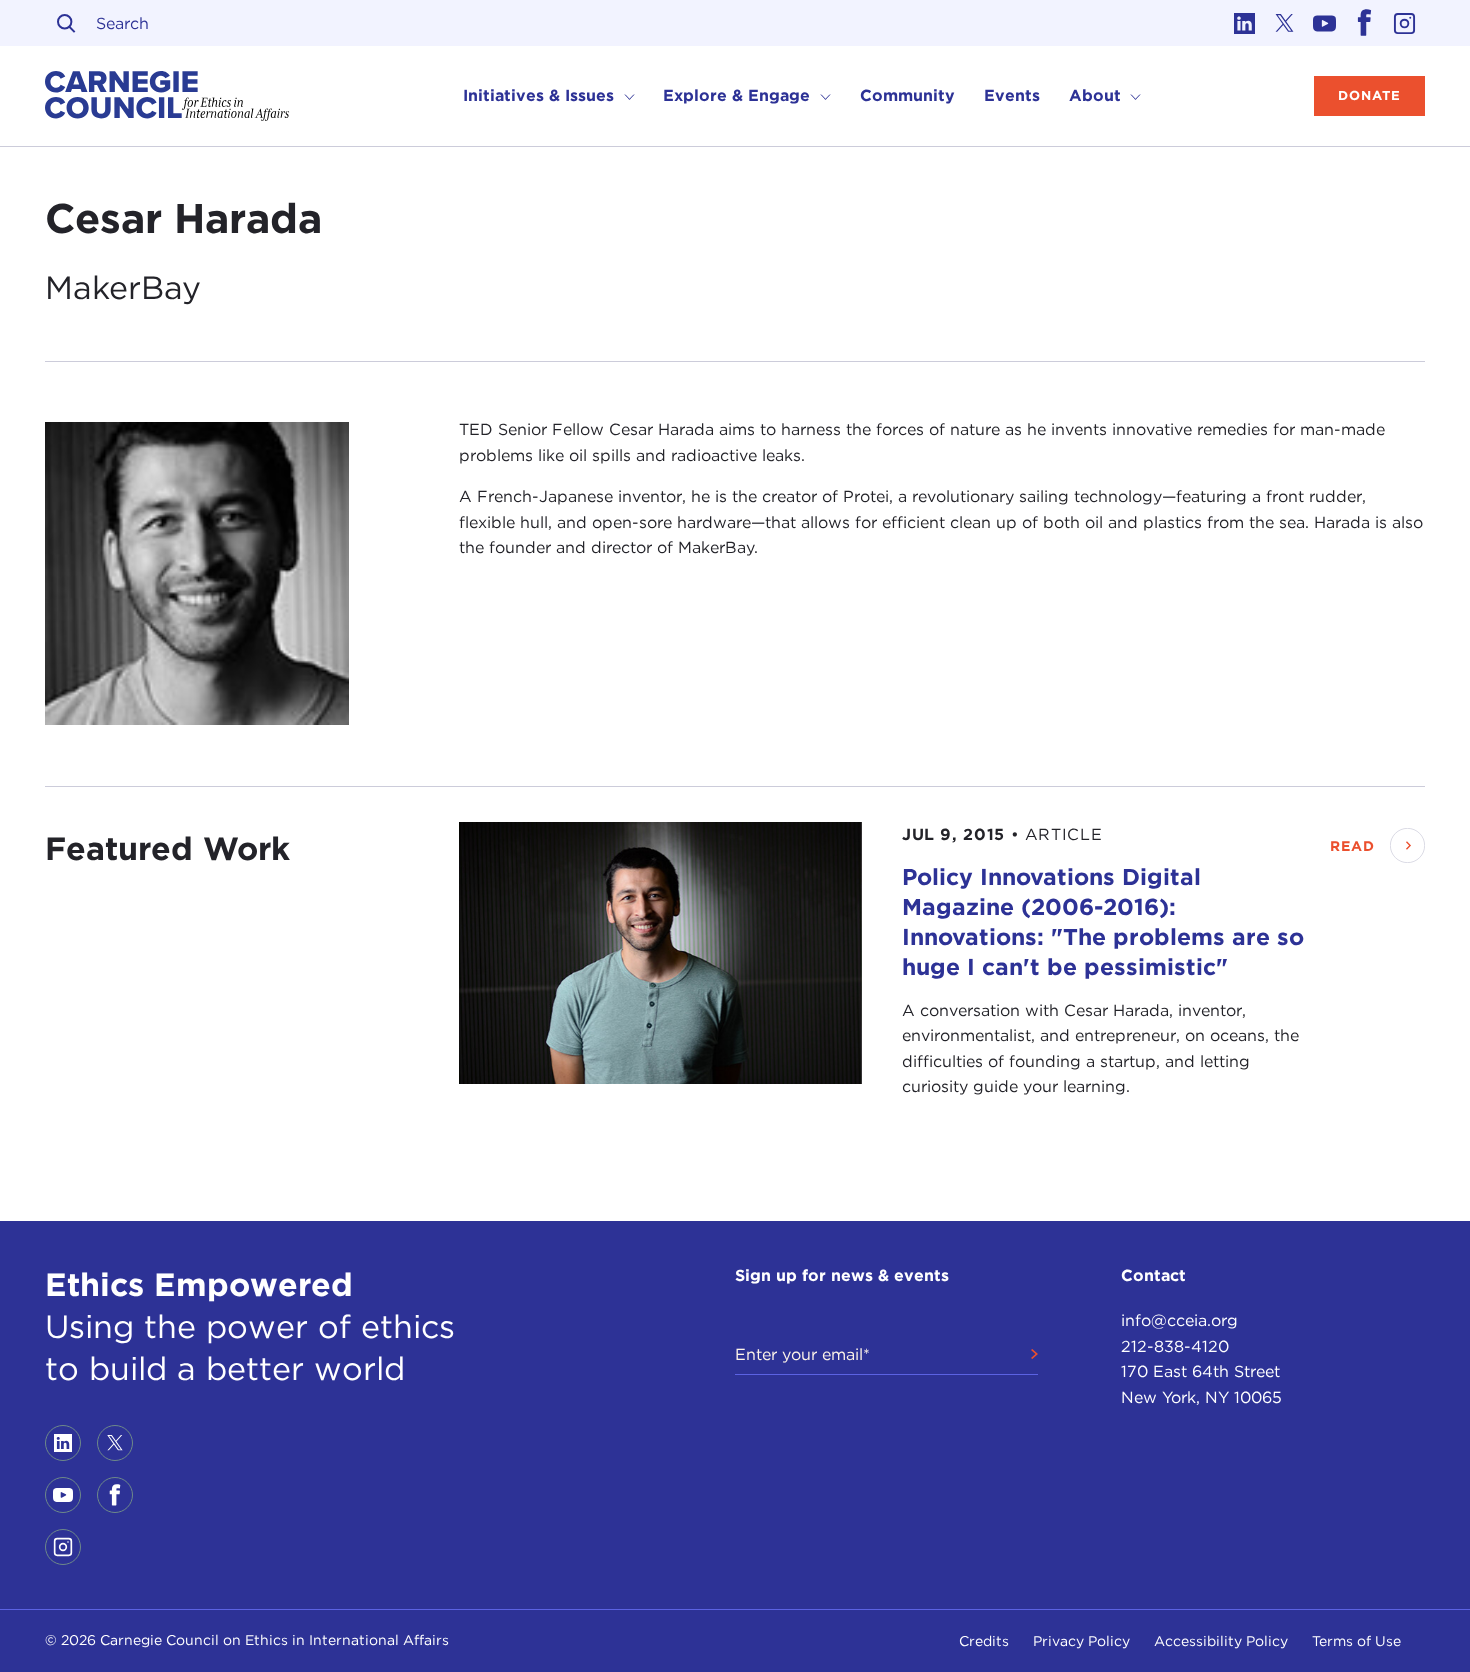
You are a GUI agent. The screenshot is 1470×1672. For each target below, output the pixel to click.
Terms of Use (1356, 1641)
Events (1012, 95)
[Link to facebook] (1365, 23)
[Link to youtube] (1325, 23)
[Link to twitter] (1285, 23)
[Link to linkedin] (1245, 23)
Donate (1369, 95)
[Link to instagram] (1405, 23)
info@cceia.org (1179, 1320)
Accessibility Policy (1221, 1641)
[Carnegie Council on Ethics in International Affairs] (167, 96)
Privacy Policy (1081, 1641)
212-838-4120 (1175, 1346)
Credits (984, 1641)
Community (907, 95)
